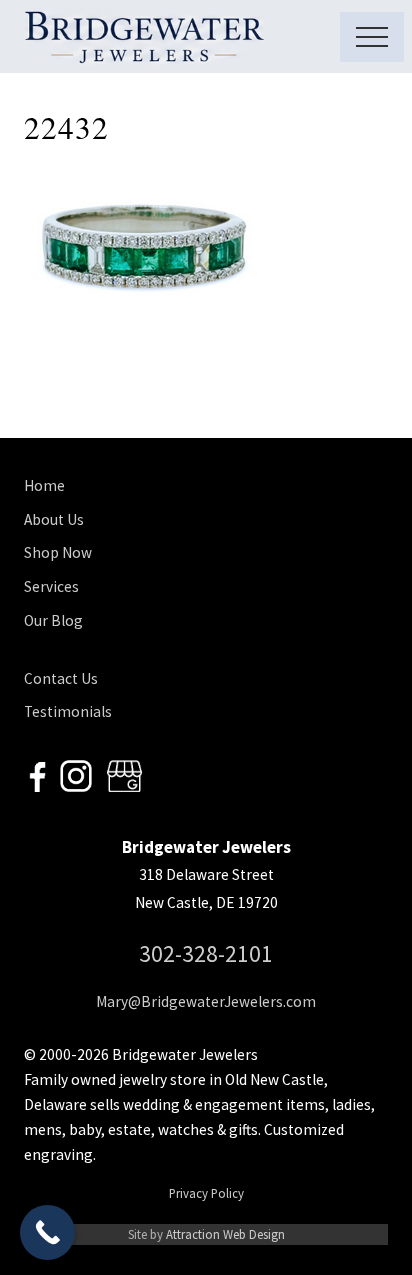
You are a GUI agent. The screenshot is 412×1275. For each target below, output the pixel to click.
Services (51, 586)
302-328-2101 (206, 953)
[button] (372, 37)
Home (44, 485)
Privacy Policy (206, 1193)
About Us (54, 519)
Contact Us (61, 678)
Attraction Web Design (225, 1234)
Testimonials (68, 711)
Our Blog (53, 620)
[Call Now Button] (47, 1232)
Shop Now (58, 552)
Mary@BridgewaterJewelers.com (206, 1001)
